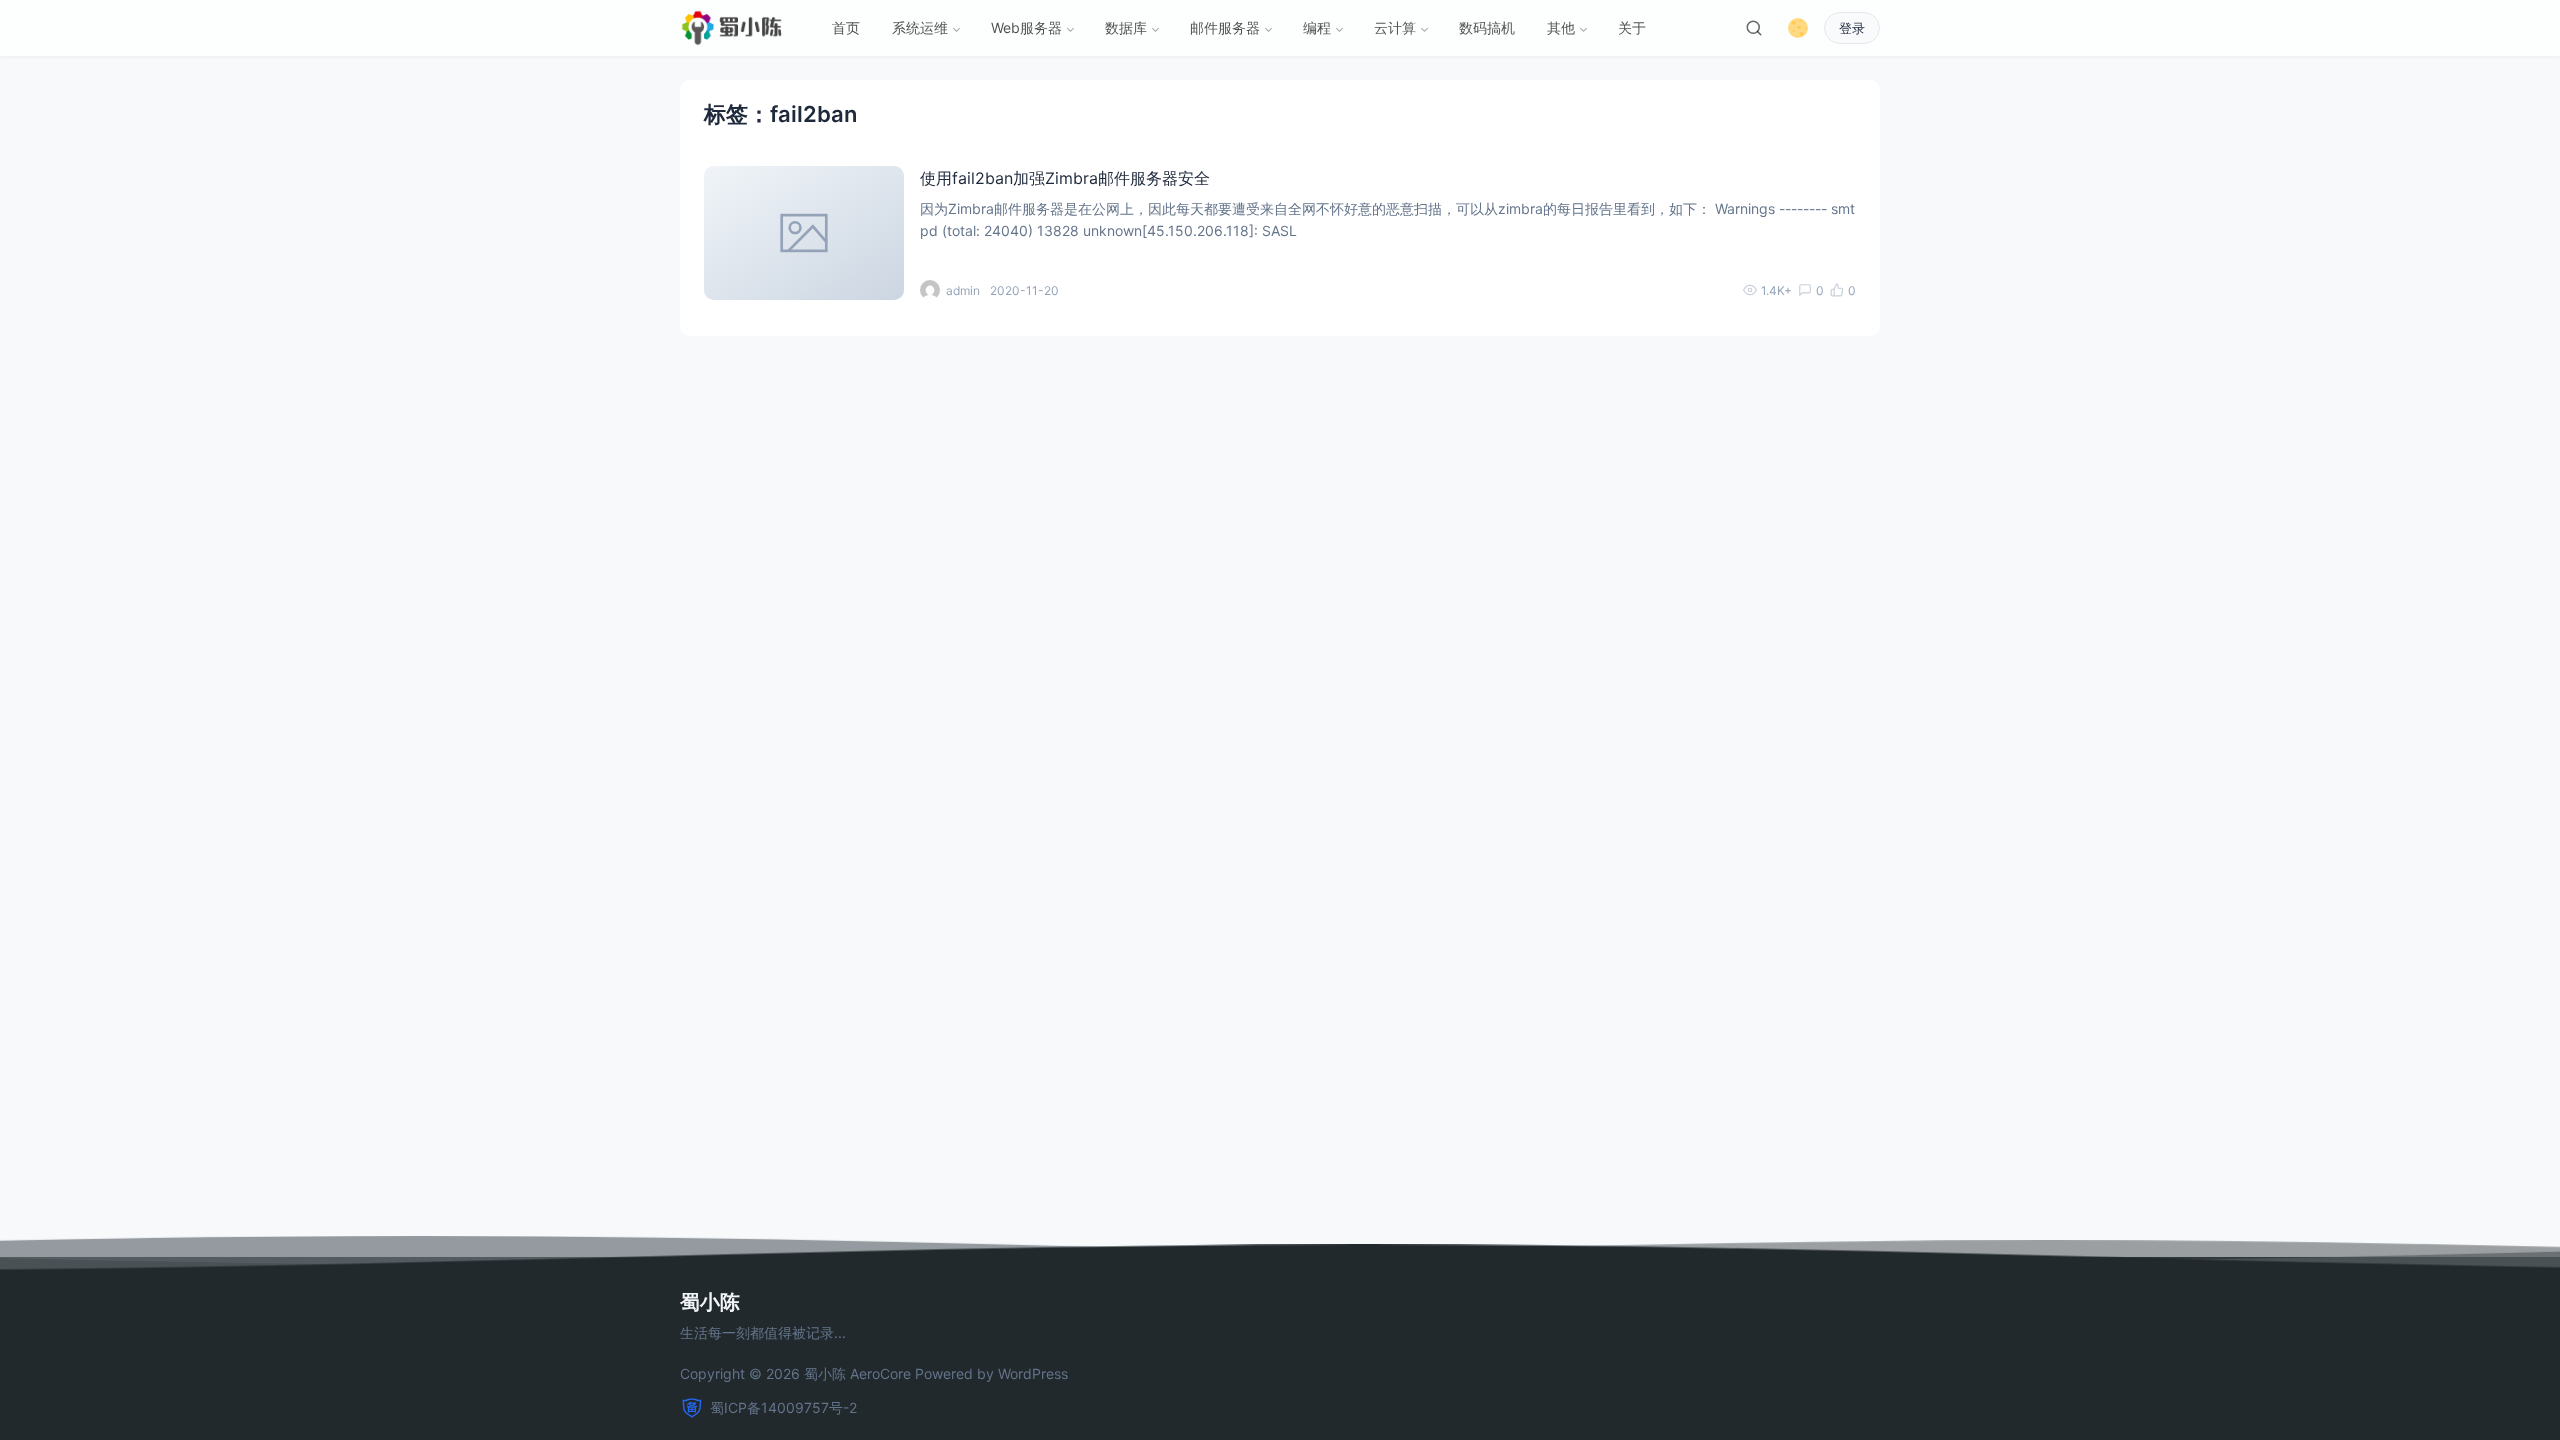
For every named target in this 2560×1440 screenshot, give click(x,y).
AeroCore (880, 1373)
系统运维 (920, 27)
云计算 (1395, 27)
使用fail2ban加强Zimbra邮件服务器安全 (1065, 178)
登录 (1852, 28)
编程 (1317, 27)
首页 (846, 27)
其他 (1561, 27)
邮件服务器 (1225, 27)
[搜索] (1754, 28)
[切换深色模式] (1798, 28)
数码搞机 (1487, 27)
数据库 (1126, 27)
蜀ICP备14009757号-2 (783, 1407)
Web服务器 (1026, 27)
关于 (1632, 27)
